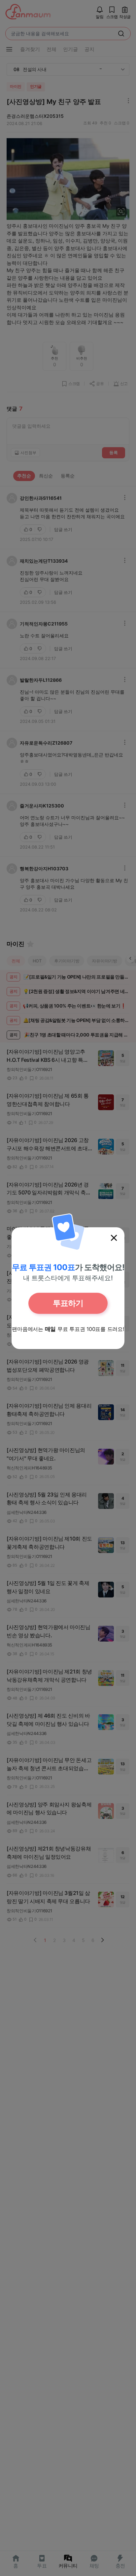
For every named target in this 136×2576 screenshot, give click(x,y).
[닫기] (114, 1238)
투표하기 (68, 1303)
